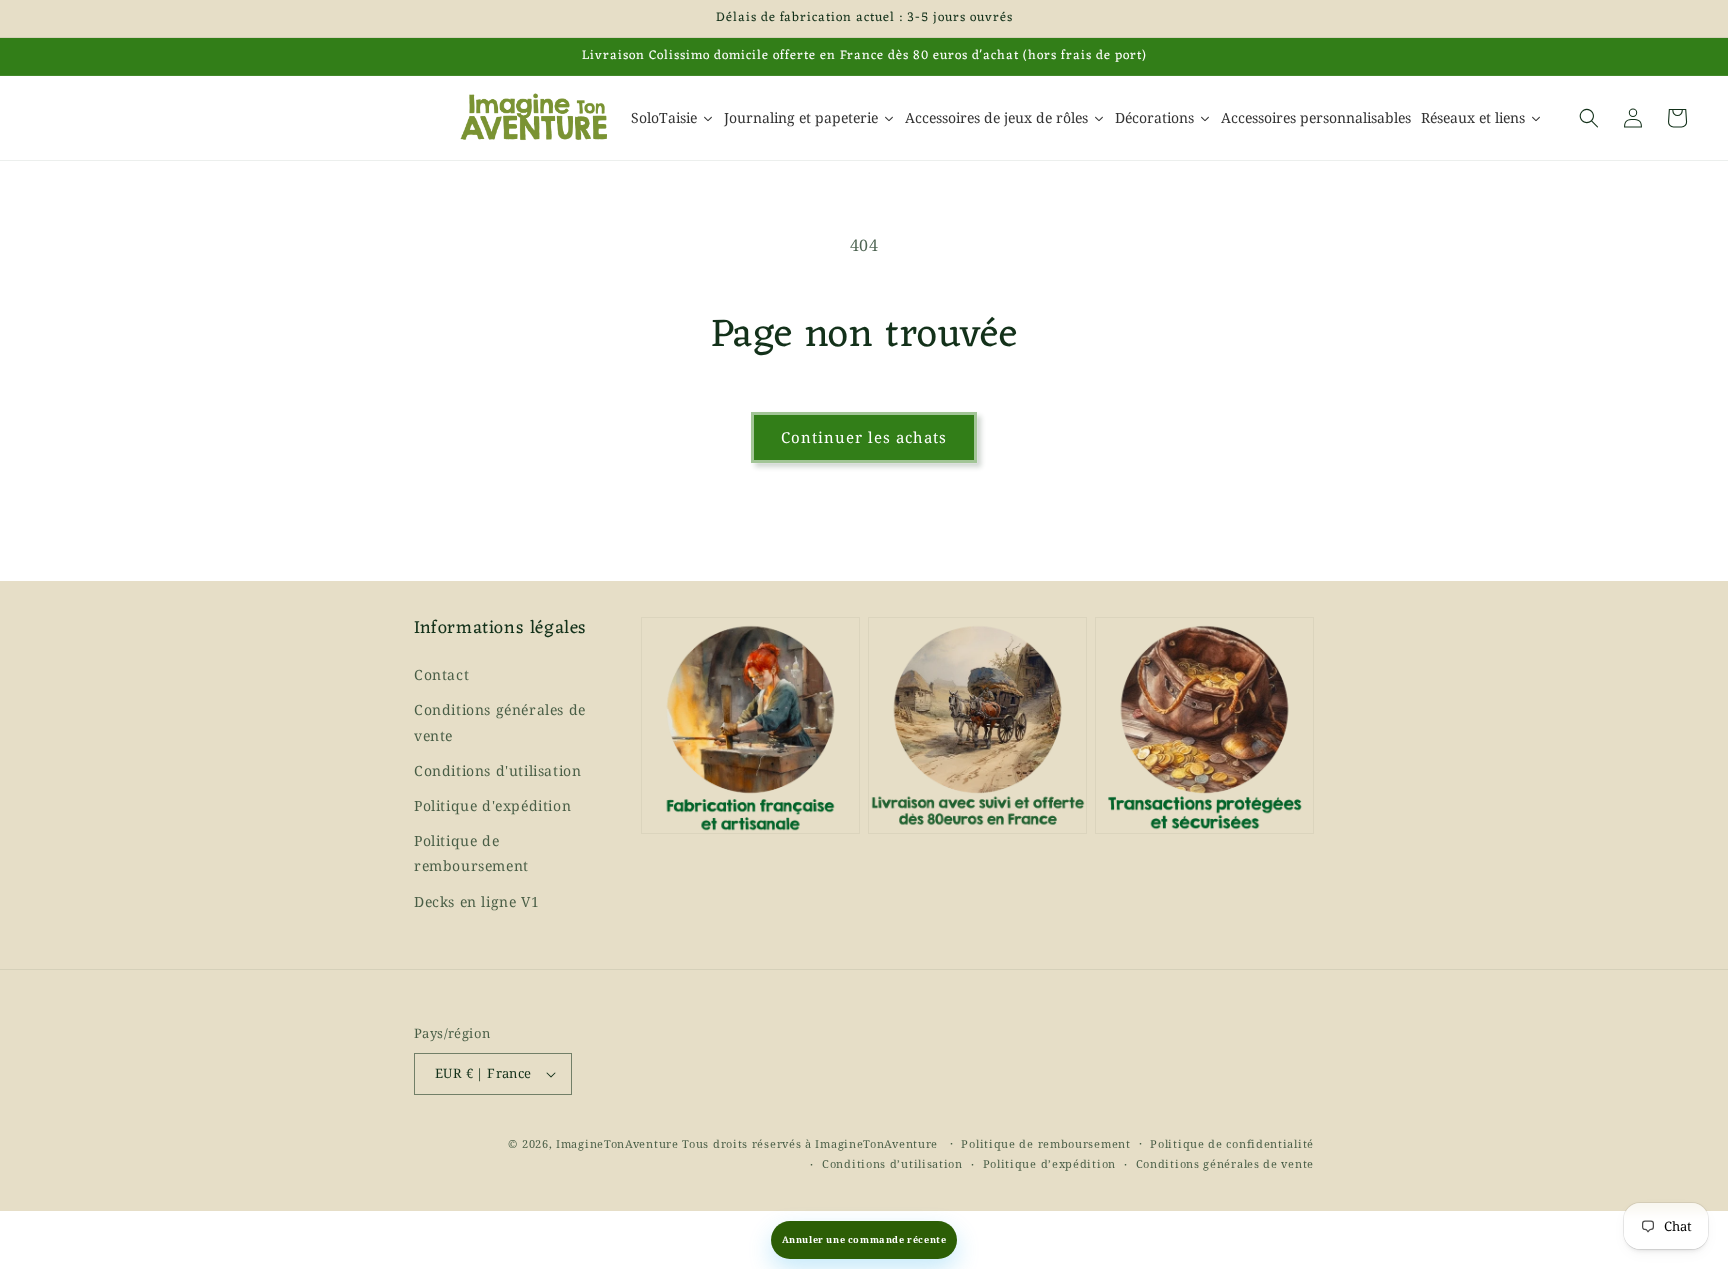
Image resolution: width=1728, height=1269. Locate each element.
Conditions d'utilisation (497, 770)
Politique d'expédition (492, 805)
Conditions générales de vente (500, 722)
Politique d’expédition (1049, 1163)
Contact (441, 674)
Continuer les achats (864, 437)
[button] (1589, 118)
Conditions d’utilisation (892, 1163)
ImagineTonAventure (617, 1143)
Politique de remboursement (471, 853)
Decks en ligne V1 (476, 901)
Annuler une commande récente (864, 1239)
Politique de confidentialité (1232, 1143)
